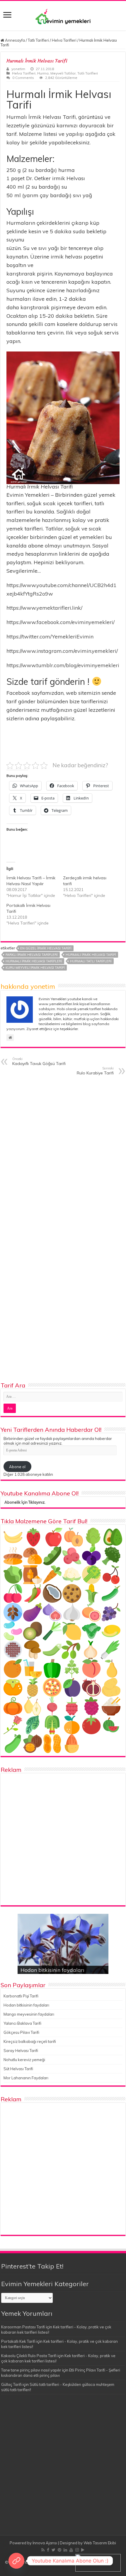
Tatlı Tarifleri (38, 40)
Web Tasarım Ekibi (100, 2543)
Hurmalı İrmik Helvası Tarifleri (34, 961)
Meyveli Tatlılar (63, 73)
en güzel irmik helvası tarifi (46, 948)
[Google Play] (83, 2550)
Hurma (43, 73)
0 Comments (23, 78)
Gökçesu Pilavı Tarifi (21, 2032)
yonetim (18, 69)
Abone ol (17, 1467)
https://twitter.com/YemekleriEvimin (50, 637)
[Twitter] (53, 2550)
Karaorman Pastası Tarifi (23, 2327)
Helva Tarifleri (64, 40)
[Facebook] (48, 2550)
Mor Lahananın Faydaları (26, 2078)
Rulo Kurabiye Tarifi (95, 1071)
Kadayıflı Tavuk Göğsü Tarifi (39, 1061)
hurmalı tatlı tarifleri (91, 961)
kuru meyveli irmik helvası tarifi (35, 968)
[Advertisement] (63, 1839)
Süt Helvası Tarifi (18, 2069)
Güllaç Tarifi (11, 2384)
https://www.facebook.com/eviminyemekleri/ (61, 622)
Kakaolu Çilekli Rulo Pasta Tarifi (29, 2356)
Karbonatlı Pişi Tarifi (21, 1996)
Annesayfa (15, 40)
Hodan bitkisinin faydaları (52, 1970)
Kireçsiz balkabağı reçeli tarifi (30, 2041)
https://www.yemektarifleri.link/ (44, 608)
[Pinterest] (59, 2550)
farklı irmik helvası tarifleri (32, 955)
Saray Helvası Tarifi (21, 2051)
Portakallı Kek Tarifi (18, 2341)
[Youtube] (71, 2550)
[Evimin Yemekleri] (63, 16)
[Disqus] (63, 1155)
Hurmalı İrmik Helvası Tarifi (91, 955)
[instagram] (77, 2550)
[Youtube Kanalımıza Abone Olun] (16, 2561)
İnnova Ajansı (45, 2543)
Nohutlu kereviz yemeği (24, 2060)
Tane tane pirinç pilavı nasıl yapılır (31, 2370)
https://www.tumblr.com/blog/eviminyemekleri (63, 665)
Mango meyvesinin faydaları (29, 2014)
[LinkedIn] (65, 2550)
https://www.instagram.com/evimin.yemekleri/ (62, 651)
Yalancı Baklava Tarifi (22, 2023)
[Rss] (43, 2550)
